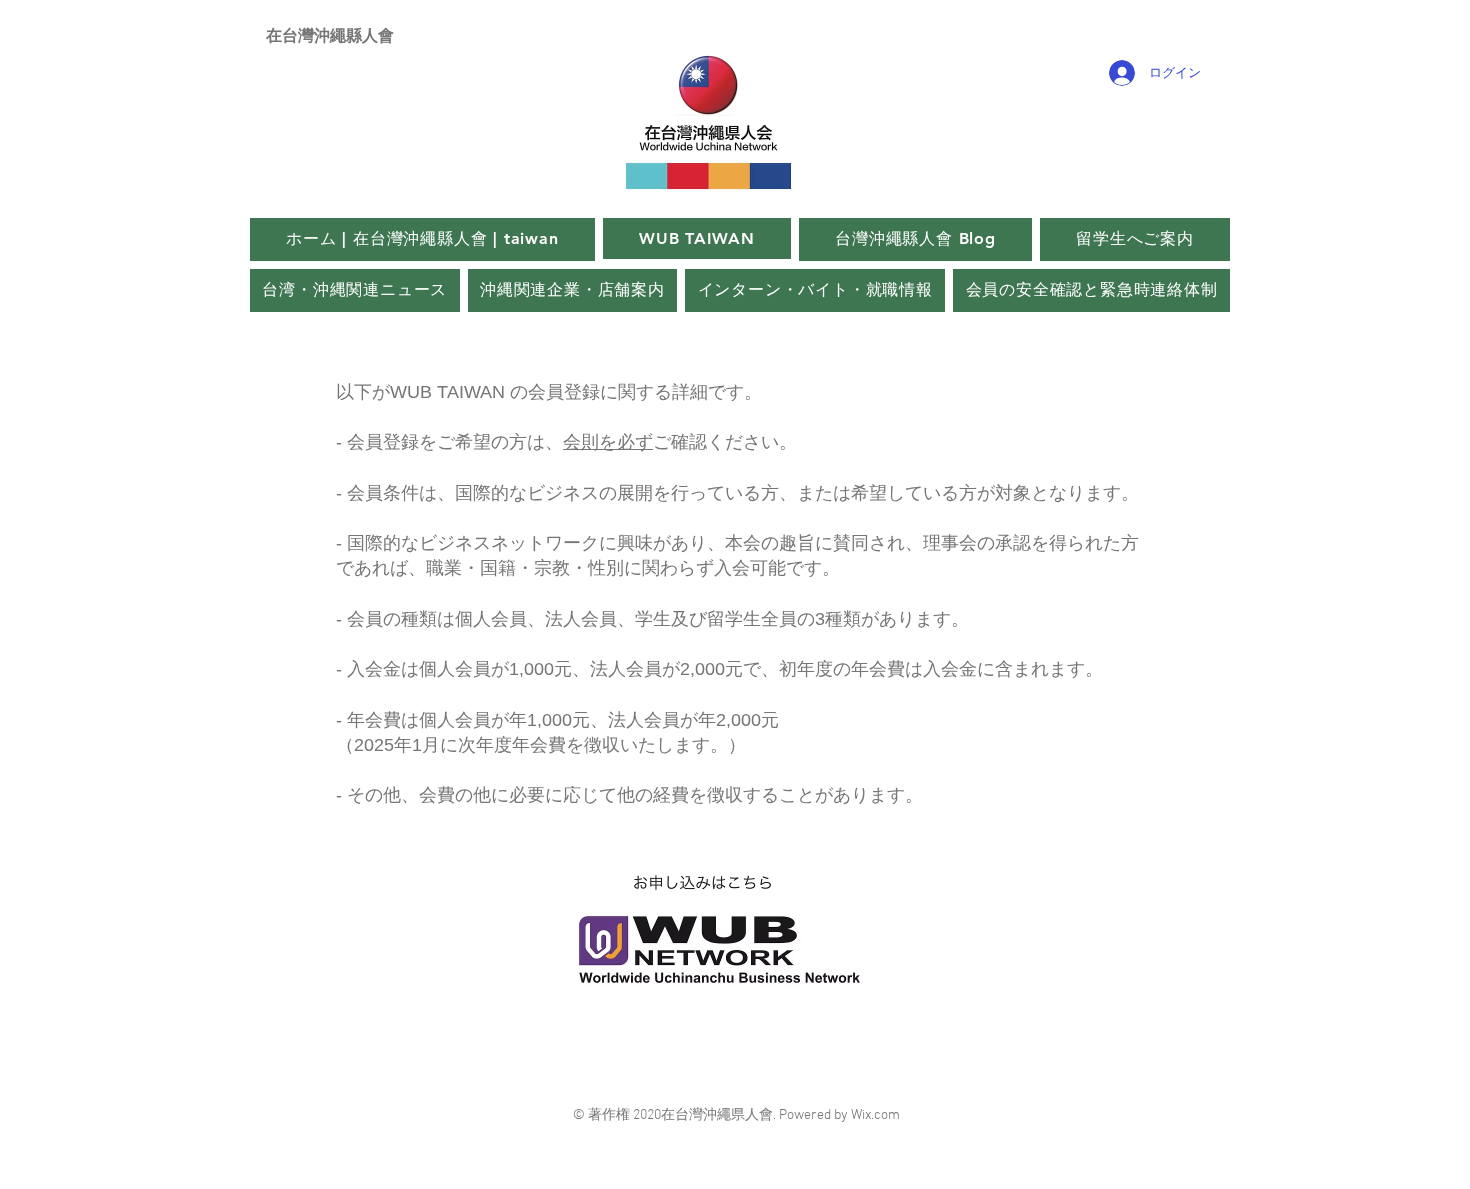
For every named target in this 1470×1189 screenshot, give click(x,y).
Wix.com (875, 1115)
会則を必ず (608, 442)
